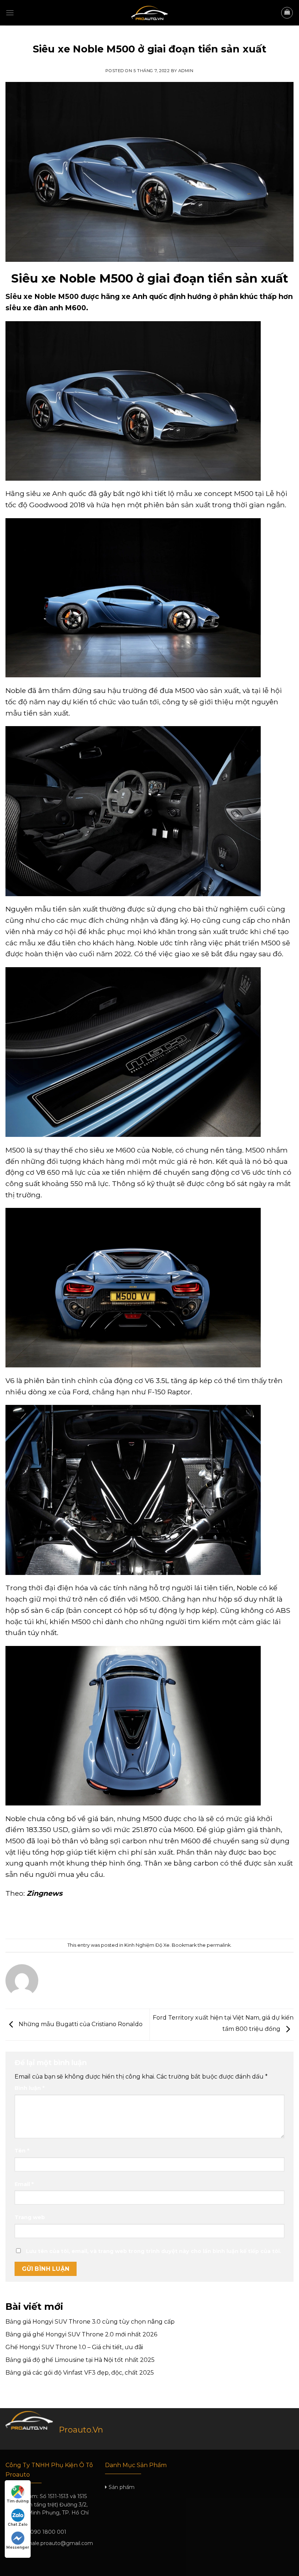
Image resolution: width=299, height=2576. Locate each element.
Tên (22, 2151)
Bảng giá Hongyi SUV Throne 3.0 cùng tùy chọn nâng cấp (90, 2322)
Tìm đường (18, 2501)
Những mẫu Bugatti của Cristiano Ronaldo (80, 2024)
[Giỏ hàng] (287, 13)
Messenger (18, 2547)
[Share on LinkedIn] (182, 1919)
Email (24, 2184)
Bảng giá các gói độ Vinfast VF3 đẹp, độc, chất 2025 (80, 2373)
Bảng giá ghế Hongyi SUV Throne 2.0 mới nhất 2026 (81, 2334)
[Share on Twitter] (143, 1919)
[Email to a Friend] (156, 1919)
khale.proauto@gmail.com (59, 2543)
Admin (186, 71)
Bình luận (30, 2088)
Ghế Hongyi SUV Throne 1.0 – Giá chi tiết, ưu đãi (74, 2347)
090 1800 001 (48, 2532)
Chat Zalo (18, 2524)
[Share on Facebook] (130, 1919)
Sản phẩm (122, 2487)
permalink (219, 1945)
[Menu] (10, 13)
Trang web (30, 2217)
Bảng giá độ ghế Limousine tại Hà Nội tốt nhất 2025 (80, 2360)
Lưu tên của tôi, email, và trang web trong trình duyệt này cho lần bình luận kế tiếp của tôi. (154, 2251)
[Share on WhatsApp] (117, 1919)
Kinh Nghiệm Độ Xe (150, 38)
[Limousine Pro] (149, 13)
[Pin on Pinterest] (169, 1919)
